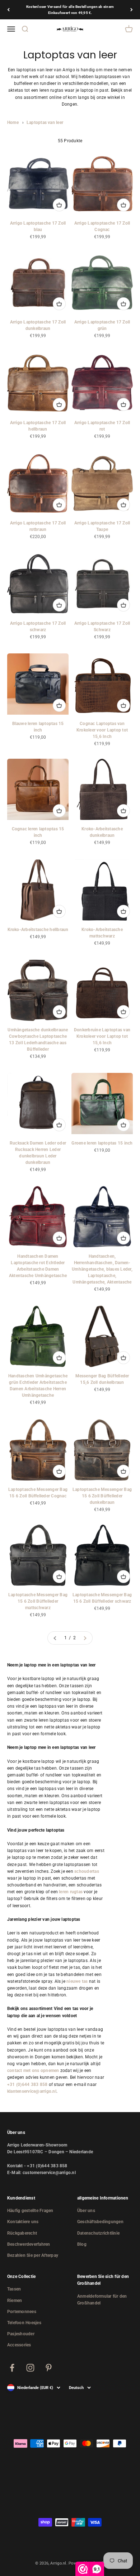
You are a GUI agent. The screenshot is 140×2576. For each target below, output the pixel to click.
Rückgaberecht (22, 2233)
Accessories (19, 2345)
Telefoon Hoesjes (24, 2323)
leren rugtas (71, 1892)
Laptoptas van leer (45, 123)
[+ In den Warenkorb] (59, 205)
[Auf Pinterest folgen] (49, 2368)
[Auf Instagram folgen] (30, 2368)
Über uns (86, 2211)
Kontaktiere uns (23, 2222)
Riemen (15, 2301)
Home (13, 123)
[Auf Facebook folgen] (12, 2368)
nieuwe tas (77, 1981)
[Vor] (132, 10)
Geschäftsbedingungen (100, 2222)
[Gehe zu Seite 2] (85, 1638)
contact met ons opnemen (33, 2071)
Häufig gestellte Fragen (30, 2211)
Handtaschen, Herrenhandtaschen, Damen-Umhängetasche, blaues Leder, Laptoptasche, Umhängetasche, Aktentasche (102, 1269)
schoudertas (87, 1871)
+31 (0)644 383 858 (27, 2085)
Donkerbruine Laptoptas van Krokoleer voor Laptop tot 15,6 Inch (102, 1036)
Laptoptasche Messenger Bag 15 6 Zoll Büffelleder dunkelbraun (102, 1496)
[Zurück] (8, 10)
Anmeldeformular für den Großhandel (102, 2300)
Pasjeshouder (21, 2334)
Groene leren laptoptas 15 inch (102, 1143)
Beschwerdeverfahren (29, 2244)
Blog (82, 2244)
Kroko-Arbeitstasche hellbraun (38, 930)
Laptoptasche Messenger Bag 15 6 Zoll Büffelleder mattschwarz (38, 1601)
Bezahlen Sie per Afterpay (33, 2255)
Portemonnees (22, 2312)
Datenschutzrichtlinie (98, 2233)
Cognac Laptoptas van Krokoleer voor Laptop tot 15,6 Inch (102, 730)
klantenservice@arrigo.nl (32, 2091)
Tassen (14, 2289)
